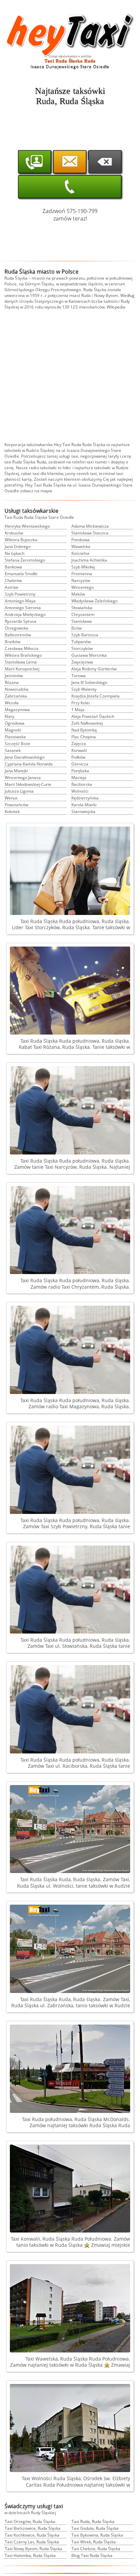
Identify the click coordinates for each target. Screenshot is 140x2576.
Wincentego (83, 587)
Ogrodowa (15, 723)
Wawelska (81, 546)
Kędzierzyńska (85, 798)
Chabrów (13, 580)
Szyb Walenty (84, 689)
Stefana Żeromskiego (25, 560)
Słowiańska (82, 608)
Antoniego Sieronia (23, 608)
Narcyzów (81, 580)
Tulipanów (81, 642)
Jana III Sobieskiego (89, 682)
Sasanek (13, 750)
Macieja (79, 778)
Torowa (78, 676)
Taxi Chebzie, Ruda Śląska (96, 2549)
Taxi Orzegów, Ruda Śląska (30, 2521)
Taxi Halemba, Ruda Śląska (30, 2555)
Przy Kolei (81, 703)
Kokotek (12, 811)
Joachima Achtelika (89, 560)
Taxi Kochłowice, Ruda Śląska (32, 2535)
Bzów (76, 628)
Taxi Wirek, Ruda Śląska (94, 2542)
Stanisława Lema (21, 662)
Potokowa (81, 540)
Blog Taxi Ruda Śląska (92, 2555)
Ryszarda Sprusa (21, 621)
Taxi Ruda (72, 445)
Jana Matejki (16, 771)
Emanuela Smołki (21, 574)
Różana (12, 682)
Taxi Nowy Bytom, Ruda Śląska (33, 2549)
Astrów (11, 587)
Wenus (11, 798)
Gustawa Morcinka (89, 655)
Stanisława (82, 621)
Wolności (80, 791)
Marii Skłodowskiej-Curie (28, 784)
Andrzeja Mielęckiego (25, 614)
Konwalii (79, 750)
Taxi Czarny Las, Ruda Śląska (32, 2542)
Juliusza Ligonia (19, 791)
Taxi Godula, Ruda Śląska (95, 2528)
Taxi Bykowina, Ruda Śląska (97, 2535)
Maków (78, 594)
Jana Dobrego (18, 546)
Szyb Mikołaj (83, 567)
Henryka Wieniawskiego (27, 526)
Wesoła (12, 703)
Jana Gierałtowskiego (25, 757)
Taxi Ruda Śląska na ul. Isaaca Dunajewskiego (78, 485)
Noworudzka (17, 689)
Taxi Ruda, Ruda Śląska (93, 2521)
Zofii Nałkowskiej (87, 723)
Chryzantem (83, 614)
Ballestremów (18, 635)
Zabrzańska (16, 696)
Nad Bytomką (84, 730)
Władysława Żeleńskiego (94, 601)
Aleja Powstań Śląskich (93, 716)
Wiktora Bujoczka (21, 540)
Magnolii (13, 730)
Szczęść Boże (17, 744)
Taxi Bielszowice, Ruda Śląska (33, 2528)
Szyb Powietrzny (20, 594)
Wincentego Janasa (23, 778)
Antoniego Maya (20, 601)
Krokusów (14, 533)
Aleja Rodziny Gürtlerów (94, 669)
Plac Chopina (84, 737)
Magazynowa (17, 710)
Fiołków (78, 757)
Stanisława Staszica (90, 533)
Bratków (13, 642)
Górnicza (80, 764)
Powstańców (16, 805)
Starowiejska (83, 811)
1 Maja (78, 710)
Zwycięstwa (82, 662)
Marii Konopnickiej (22, 669)
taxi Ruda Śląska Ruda (25, 462)
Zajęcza (79, 744)
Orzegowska (16, 628)
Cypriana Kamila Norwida (29, 764)
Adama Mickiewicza (90, 526)
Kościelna (80, 553)
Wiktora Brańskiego (23, 655)
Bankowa (13, 567)
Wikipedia (116, 307)
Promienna (82, 574)
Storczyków (82, 648)
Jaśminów (14, 676)
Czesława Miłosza (22, 648)
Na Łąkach (15, 553)
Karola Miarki (84, 805)
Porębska (80, 771)
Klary (10, 716)
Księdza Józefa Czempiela (95, 696)
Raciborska (82, 784)
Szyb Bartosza (85, 635)
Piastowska (15, 737)
